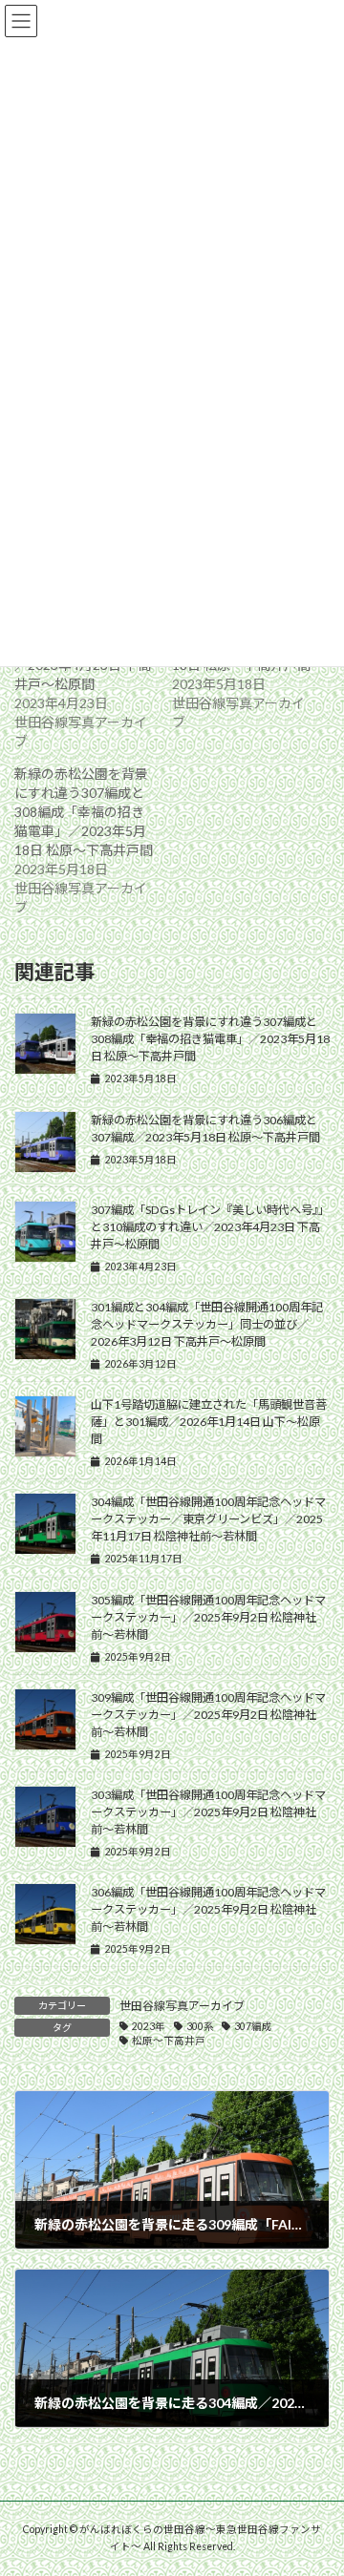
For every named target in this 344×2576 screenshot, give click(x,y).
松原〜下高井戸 (169, 2041)
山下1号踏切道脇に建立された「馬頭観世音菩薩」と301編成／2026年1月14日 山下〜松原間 (209, 1422)
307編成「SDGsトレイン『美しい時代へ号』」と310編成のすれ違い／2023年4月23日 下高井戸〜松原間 (210, 1227)
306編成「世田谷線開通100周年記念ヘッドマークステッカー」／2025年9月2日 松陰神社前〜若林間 (208, 1909)
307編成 (253, 2026)
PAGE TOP (317, 2479)
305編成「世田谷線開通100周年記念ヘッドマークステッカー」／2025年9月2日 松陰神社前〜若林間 (208, 1617)
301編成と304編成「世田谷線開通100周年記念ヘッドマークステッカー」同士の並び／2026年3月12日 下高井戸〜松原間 (207, 1324)
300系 (200, 2026)
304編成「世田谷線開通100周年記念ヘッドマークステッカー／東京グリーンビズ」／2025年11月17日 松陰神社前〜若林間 (208, 1519)
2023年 (149, 2026)
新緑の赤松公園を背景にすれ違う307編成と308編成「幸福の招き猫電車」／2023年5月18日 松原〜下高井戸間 (84, 812)
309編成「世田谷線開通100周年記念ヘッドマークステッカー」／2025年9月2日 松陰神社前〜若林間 (208, 1715)
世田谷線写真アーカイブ (182, 2006)
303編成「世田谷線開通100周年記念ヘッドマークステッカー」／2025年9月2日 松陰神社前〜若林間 (208, 1812)
